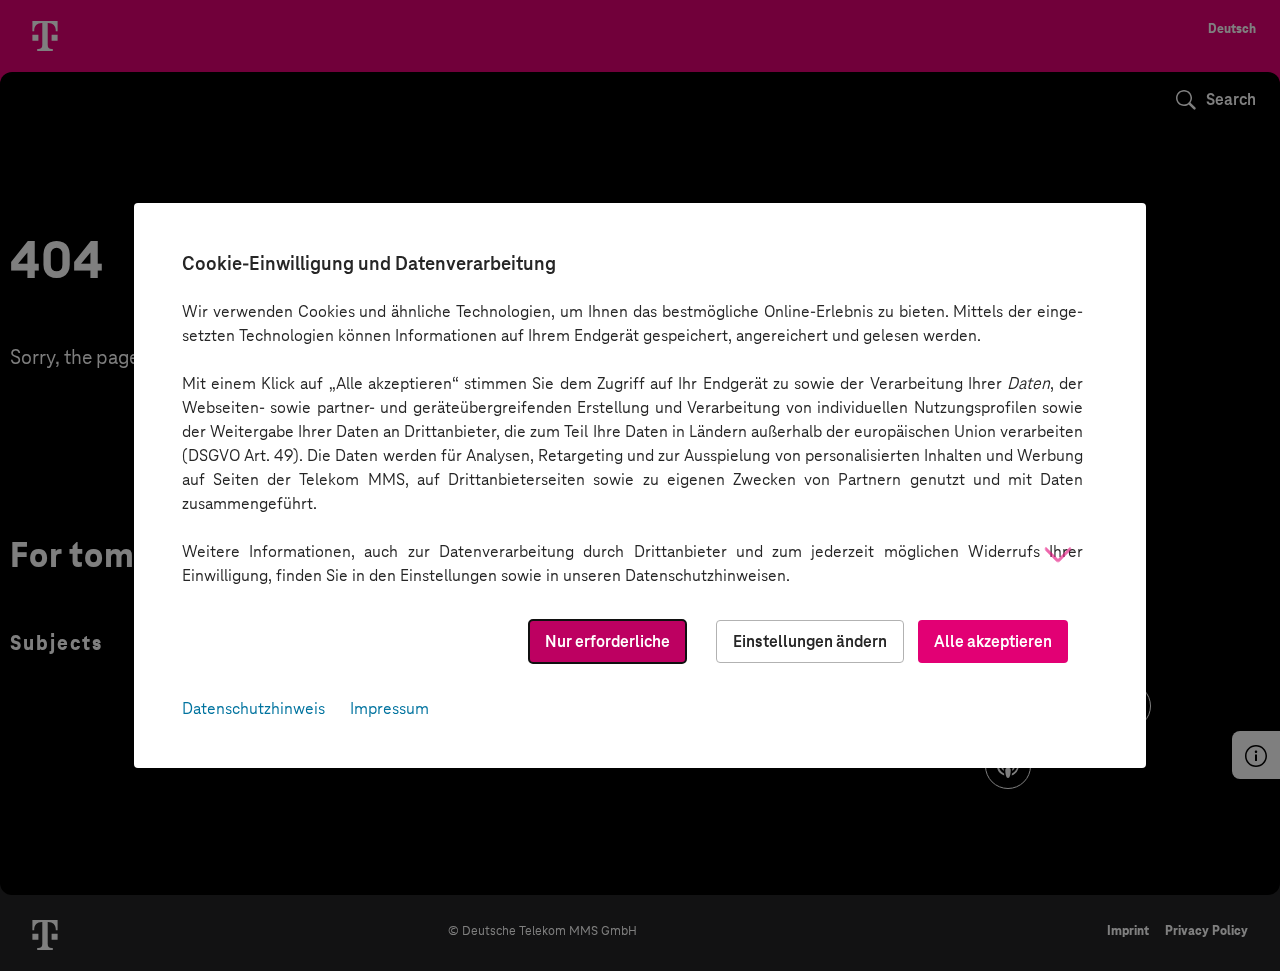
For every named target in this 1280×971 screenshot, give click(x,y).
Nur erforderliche (607, 641)
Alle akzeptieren (993, 641)
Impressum (389, 708)
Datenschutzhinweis (253, 708)
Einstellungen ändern (810, 641)
